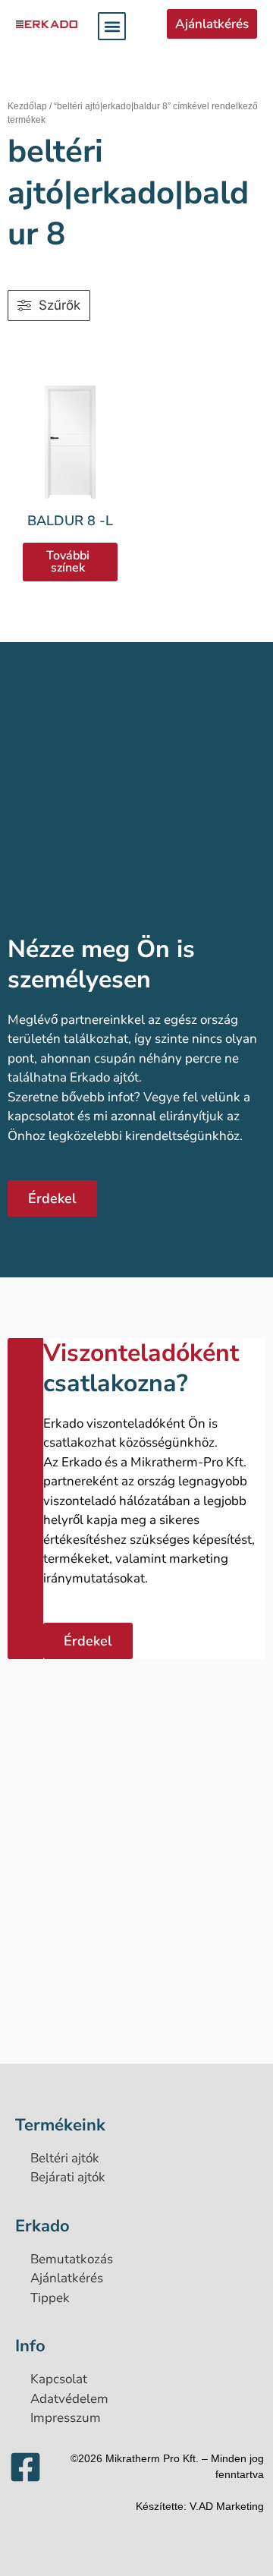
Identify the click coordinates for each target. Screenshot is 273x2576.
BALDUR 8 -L (70, 521)
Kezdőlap (27, 106)
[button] (112, 26)
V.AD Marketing (227, 2506)
